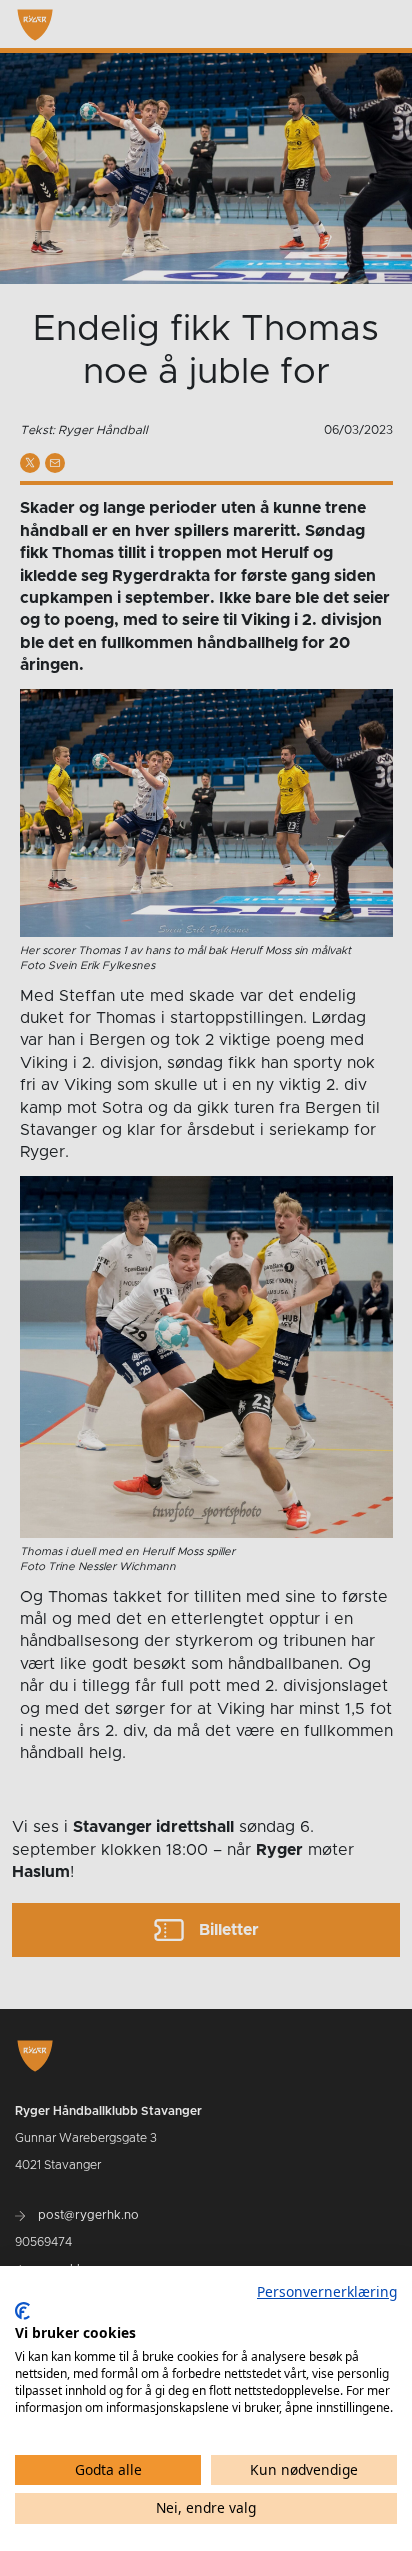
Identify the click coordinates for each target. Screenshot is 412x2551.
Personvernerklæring (327, 2291)
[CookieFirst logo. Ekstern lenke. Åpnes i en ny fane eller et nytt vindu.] (22, 2311)
